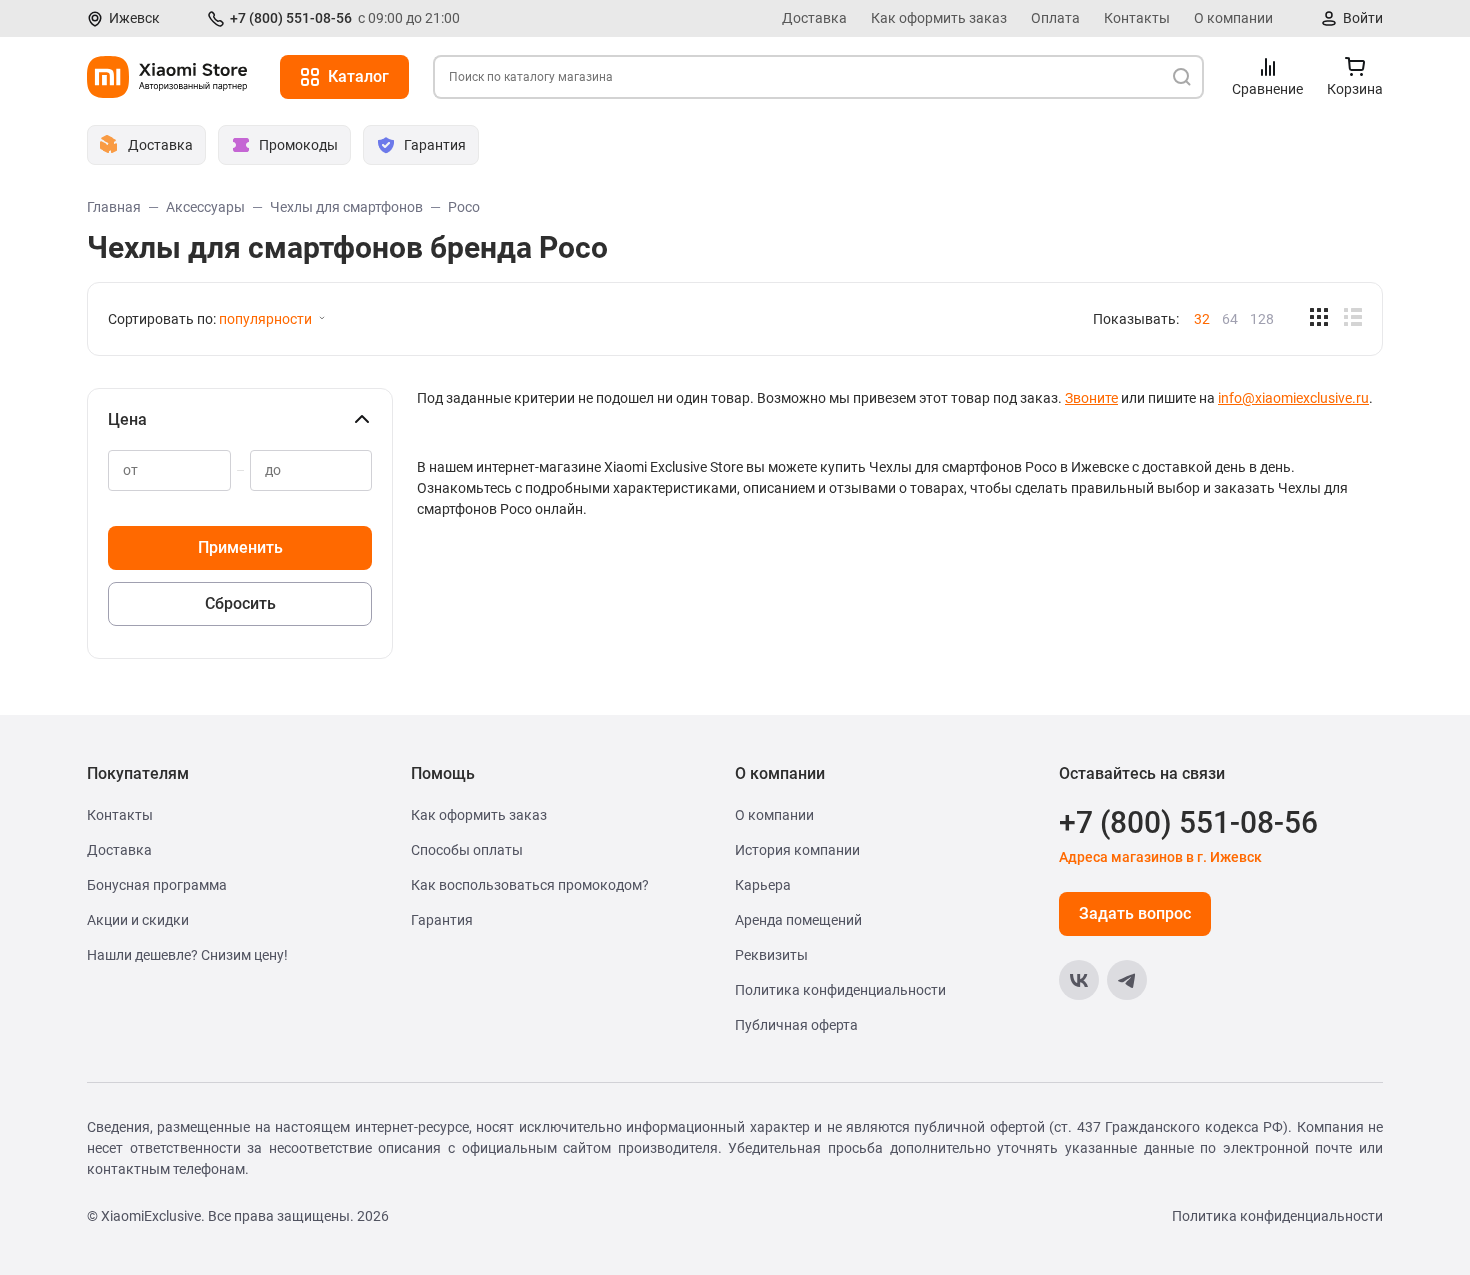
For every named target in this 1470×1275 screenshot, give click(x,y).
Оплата (1055, 18)
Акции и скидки (138, 920)
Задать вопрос (1135, 913)
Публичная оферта (796, 1025)
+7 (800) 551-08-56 (291, 18)
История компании (797, 850)
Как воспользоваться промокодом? (530, 885)
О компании (1233, 18)
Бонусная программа (157, 885)
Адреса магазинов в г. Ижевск (1160, 857)
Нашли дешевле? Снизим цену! (187, 955)
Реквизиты (771, 955)
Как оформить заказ (939, 18)
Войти (1363, 18)
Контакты (1137, 18)
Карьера (763, 885)
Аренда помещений (798, 920)
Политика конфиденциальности (840, 990)
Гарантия (442, 920)
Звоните (1091, 398)
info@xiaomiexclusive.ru (1293, 398)
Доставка (814, 18)
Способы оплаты (467, 850)
